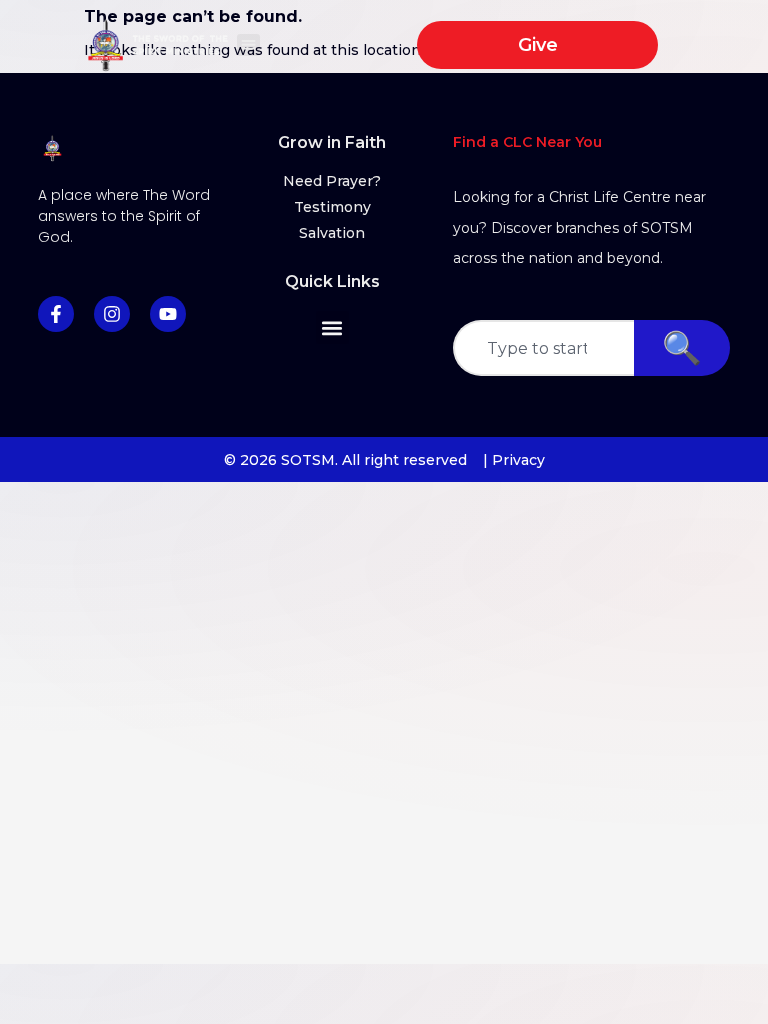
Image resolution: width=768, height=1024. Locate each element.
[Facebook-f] (56, 314)
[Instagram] (112, 314)
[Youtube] (168, 314)
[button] (248, 45)
